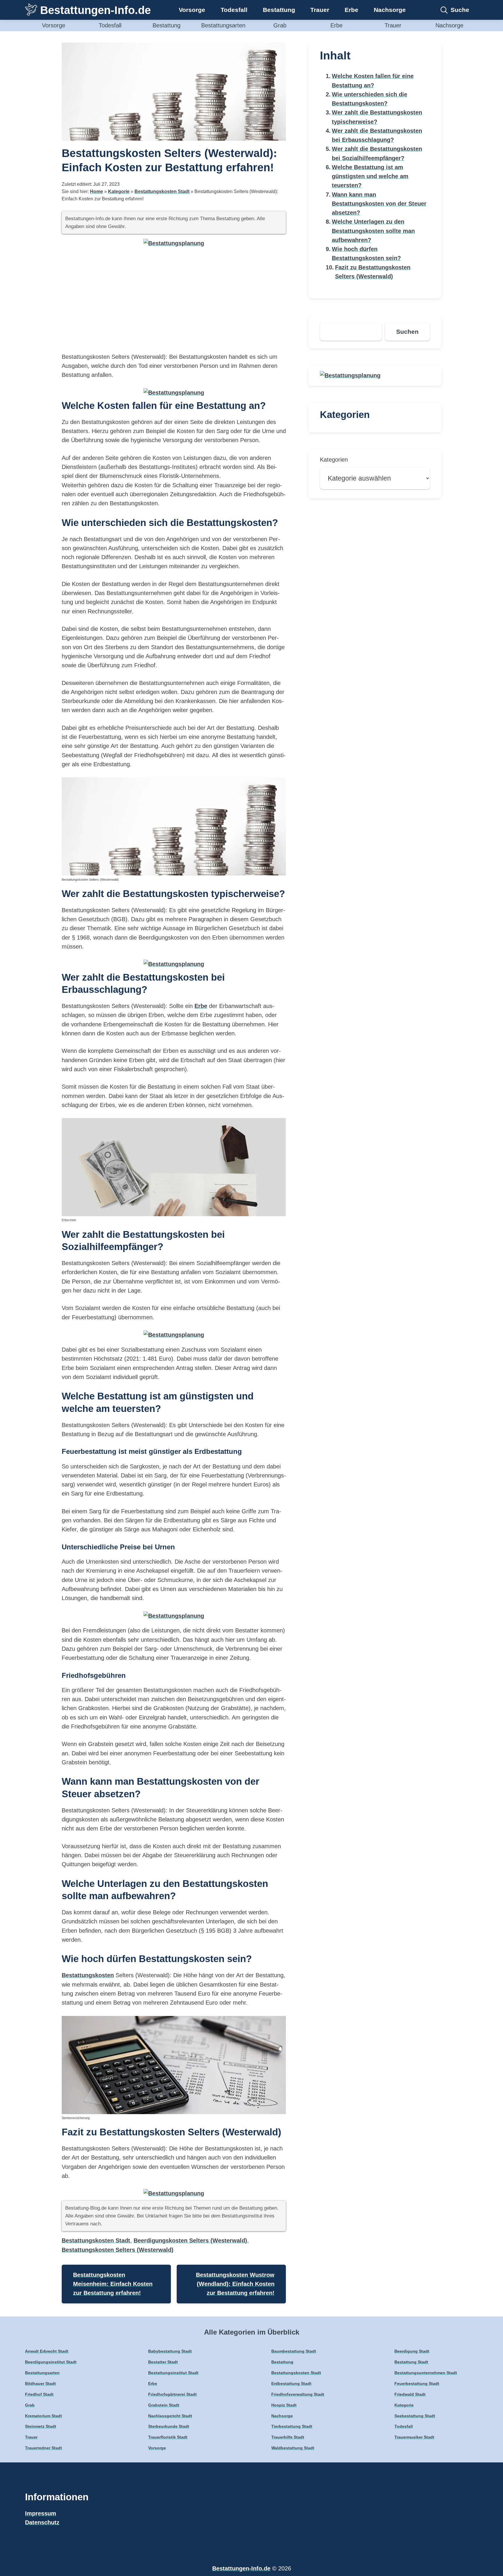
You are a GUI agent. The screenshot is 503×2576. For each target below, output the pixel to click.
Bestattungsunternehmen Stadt (426, 2373)
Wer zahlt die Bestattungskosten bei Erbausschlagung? (377, 135)
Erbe (351, 10)
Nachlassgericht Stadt (170, 2416)
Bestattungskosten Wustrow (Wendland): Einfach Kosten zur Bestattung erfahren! (235, 2284)
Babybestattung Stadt (170, 2351)
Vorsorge (192, 10)
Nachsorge (390, 10)
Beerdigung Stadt (412, 2351)
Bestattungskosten (88, 1975)
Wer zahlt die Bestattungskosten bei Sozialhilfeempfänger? (377, 153)
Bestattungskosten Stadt (162, 191)
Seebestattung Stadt (415, 2416)
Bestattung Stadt (411, 2362)
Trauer (320, 10)
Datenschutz (42, 2522)
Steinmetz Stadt (41, 2426)
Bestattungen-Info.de (95, 10)
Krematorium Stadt (44, 2416)
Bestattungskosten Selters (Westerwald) (118, 2250)
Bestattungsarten (223, 25)
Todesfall (234, 10)
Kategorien (334, 460)
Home (96, 191)
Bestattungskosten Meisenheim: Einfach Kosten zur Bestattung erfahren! (113, 2284)
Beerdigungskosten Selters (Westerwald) (190, 2240)
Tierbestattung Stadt (292, 2426)
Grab (280, 25)
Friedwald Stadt (410, 2394)
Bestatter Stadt (163, 2362)
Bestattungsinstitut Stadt (173, 2373)
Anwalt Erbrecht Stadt (47, 2351)
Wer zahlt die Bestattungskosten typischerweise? (377, 117)
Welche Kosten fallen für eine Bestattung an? (373, 81)
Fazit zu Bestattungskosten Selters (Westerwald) (373, 272)
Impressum (41, 2513)
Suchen (407, 332)
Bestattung (279, 10)
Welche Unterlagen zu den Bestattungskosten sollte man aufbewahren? (373, 231)
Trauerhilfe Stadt (288, 2437)
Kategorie (119, 191)
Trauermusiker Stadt (414, 2437)
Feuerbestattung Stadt (417, 2383)
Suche (460, 10)
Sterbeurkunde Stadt (169, 2426)
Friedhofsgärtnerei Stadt (172, 2394)
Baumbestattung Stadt (294, 2351)
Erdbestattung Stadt (291, 2383)
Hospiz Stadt (284, 2405)
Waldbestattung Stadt (293, 2448)
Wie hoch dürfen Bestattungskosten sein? (366, 254)
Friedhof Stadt (39, 2394)
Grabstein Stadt (164, 2405)
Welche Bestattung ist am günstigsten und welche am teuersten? (370, 176)
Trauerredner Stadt (44, 2448)
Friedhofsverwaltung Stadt (298, 2394)
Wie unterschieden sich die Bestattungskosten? (370, 99)
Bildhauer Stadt (40, 2383)
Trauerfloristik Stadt (168, 2437)
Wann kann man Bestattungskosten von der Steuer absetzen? (379, 204)
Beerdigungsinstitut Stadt (51, 2362)
